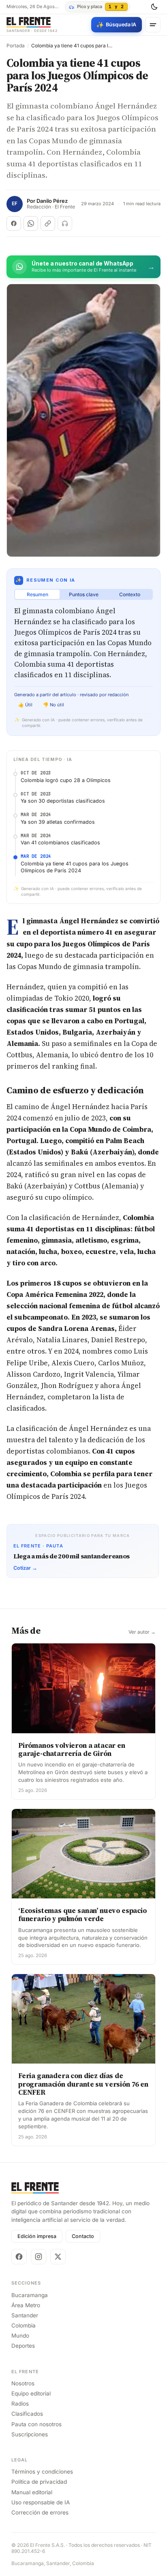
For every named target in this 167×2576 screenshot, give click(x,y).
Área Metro (26, 2305)
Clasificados (27, 2414)
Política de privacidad (39, 2482)
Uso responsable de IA (41, 2502)
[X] (58, 2257)
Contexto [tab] (130, 594)
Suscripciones (30, 2434)
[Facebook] (19, 2257)
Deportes (23, 2346)
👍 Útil (25, 705)
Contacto (83, 2236)
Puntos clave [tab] (84, 594)
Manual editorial (32, 2492)
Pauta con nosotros (36, 2424)
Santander (25, 2315)
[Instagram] (39, 2257)
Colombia (24, 2325)
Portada (16, 46)
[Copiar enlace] (48, 223)
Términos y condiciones (42, 2472)
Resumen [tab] (37, 594)
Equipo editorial (31, 2393)
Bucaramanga (30, 2295)
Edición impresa (37, 2236)
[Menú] (153, 25)
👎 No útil (54, 705)
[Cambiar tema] (154, 7)
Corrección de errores (40, 2512)
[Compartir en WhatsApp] (31, 223)
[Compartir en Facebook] (14, 223)
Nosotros (23, 2383)
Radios (20, 2404)
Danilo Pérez (52, 201)
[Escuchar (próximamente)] (65, 223)
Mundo (20, 2336)
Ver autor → (142, 1632)
